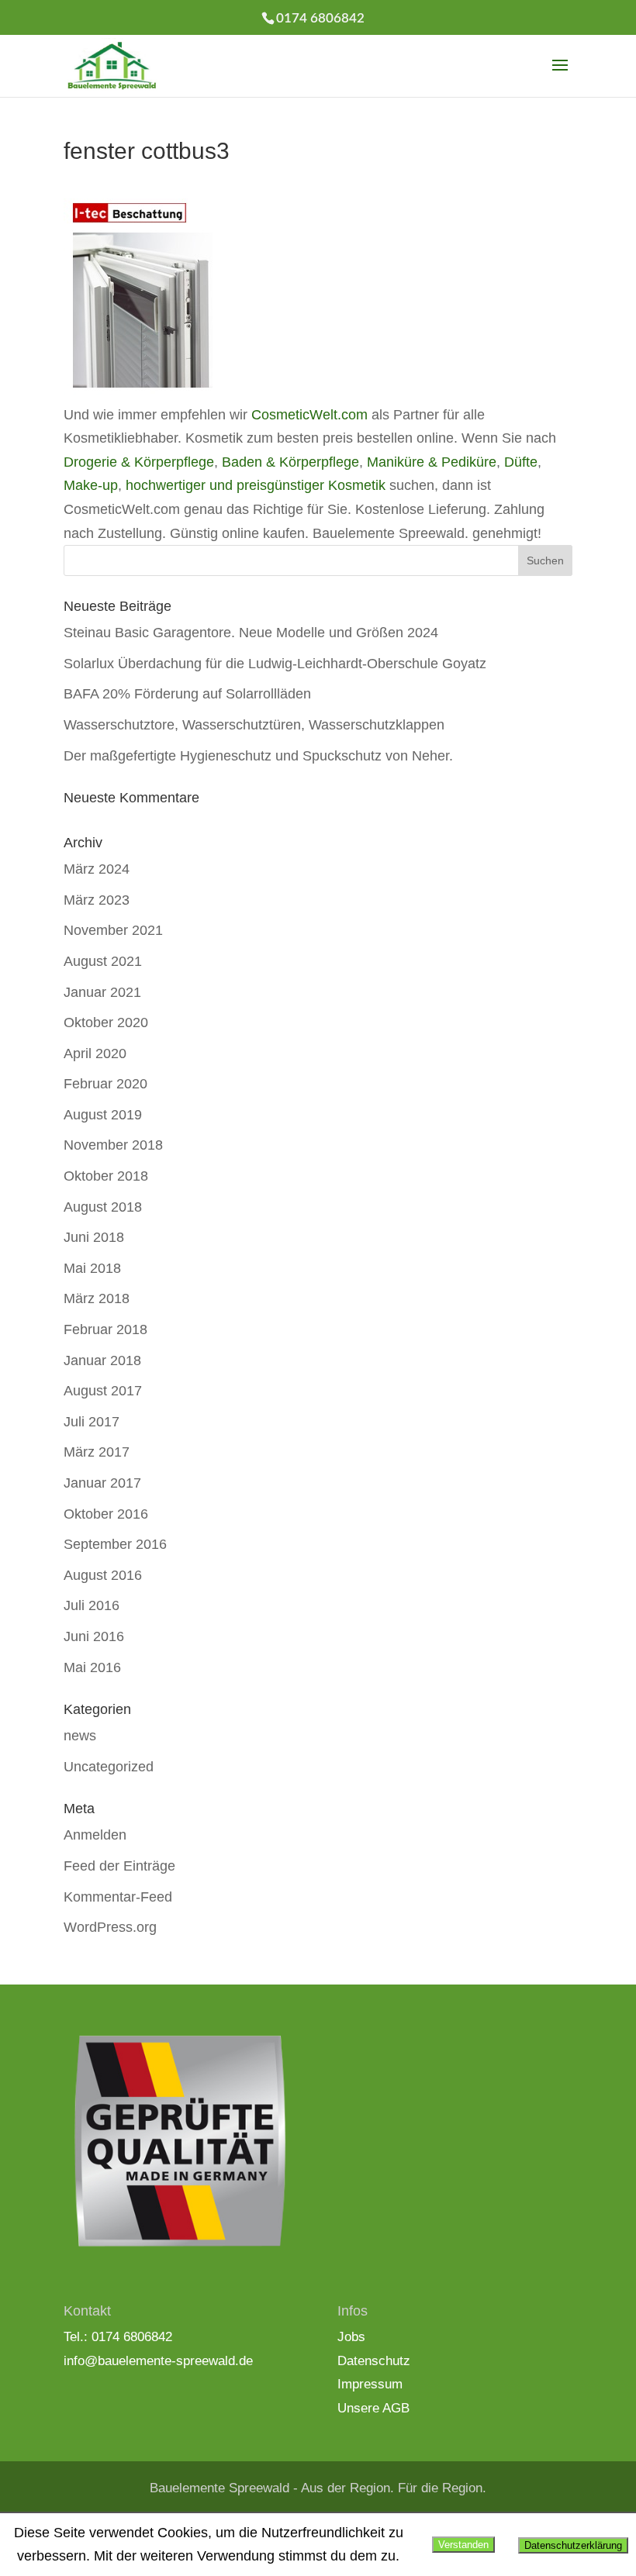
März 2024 (97, 869)
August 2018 (103, 1207)
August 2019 (103, 1115)
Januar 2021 (102, 992)
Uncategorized (109, 1767)
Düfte (521, 462)
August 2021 (103, 961)
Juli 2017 (92, 1422)
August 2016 (103, 1575)
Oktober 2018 (106, 1176)
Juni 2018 (94, 1237)
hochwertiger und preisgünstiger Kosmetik (256, 485)
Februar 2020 (105, 1084)
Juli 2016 (92, 1605)
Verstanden (463, 2545)
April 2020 (95, 1054)
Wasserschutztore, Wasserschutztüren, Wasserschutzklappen (254, 725)
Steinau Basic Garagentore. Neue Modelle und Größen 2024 (251, 633)
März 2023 (97, 900)
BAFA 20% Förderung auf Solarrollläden (187, 694)
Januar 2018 (102, 1360)
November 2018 (113, 1145)
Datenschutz (374, 2361)
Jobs (351, 2337)
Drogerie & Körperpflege (139, 462)
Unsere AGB (373, 2408)
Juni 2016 (94, 1636)
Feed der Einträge (119, 1866)
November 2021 (113, 930)
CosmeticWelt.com (309, 415)
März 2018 (97, 1298)
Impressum (370, 2384)
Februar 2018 (105, 1329)
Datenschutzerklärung (573, 2545)
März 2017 (97, 1452)
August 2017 (103, 1391)
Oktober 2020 (106, 1022)
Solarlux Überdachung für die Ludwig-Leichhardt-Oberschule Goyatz (275, 664)
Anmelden (95, 1835)
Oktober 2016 (106, 1514)
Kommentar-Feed (118, 1897)
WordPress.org (110, 1927)
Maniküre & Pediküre (432, 462)
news (80, 1736)
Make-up (91, 485)
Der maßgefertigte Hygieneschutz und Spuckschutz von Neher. (258, 756)
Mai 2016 (92, 1667)
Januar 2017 (102, 1483)
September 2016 (115, 1544)
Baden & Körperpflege (290, 462)
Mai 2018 (92, 1268)
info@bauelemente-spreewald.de (158, 2361)
